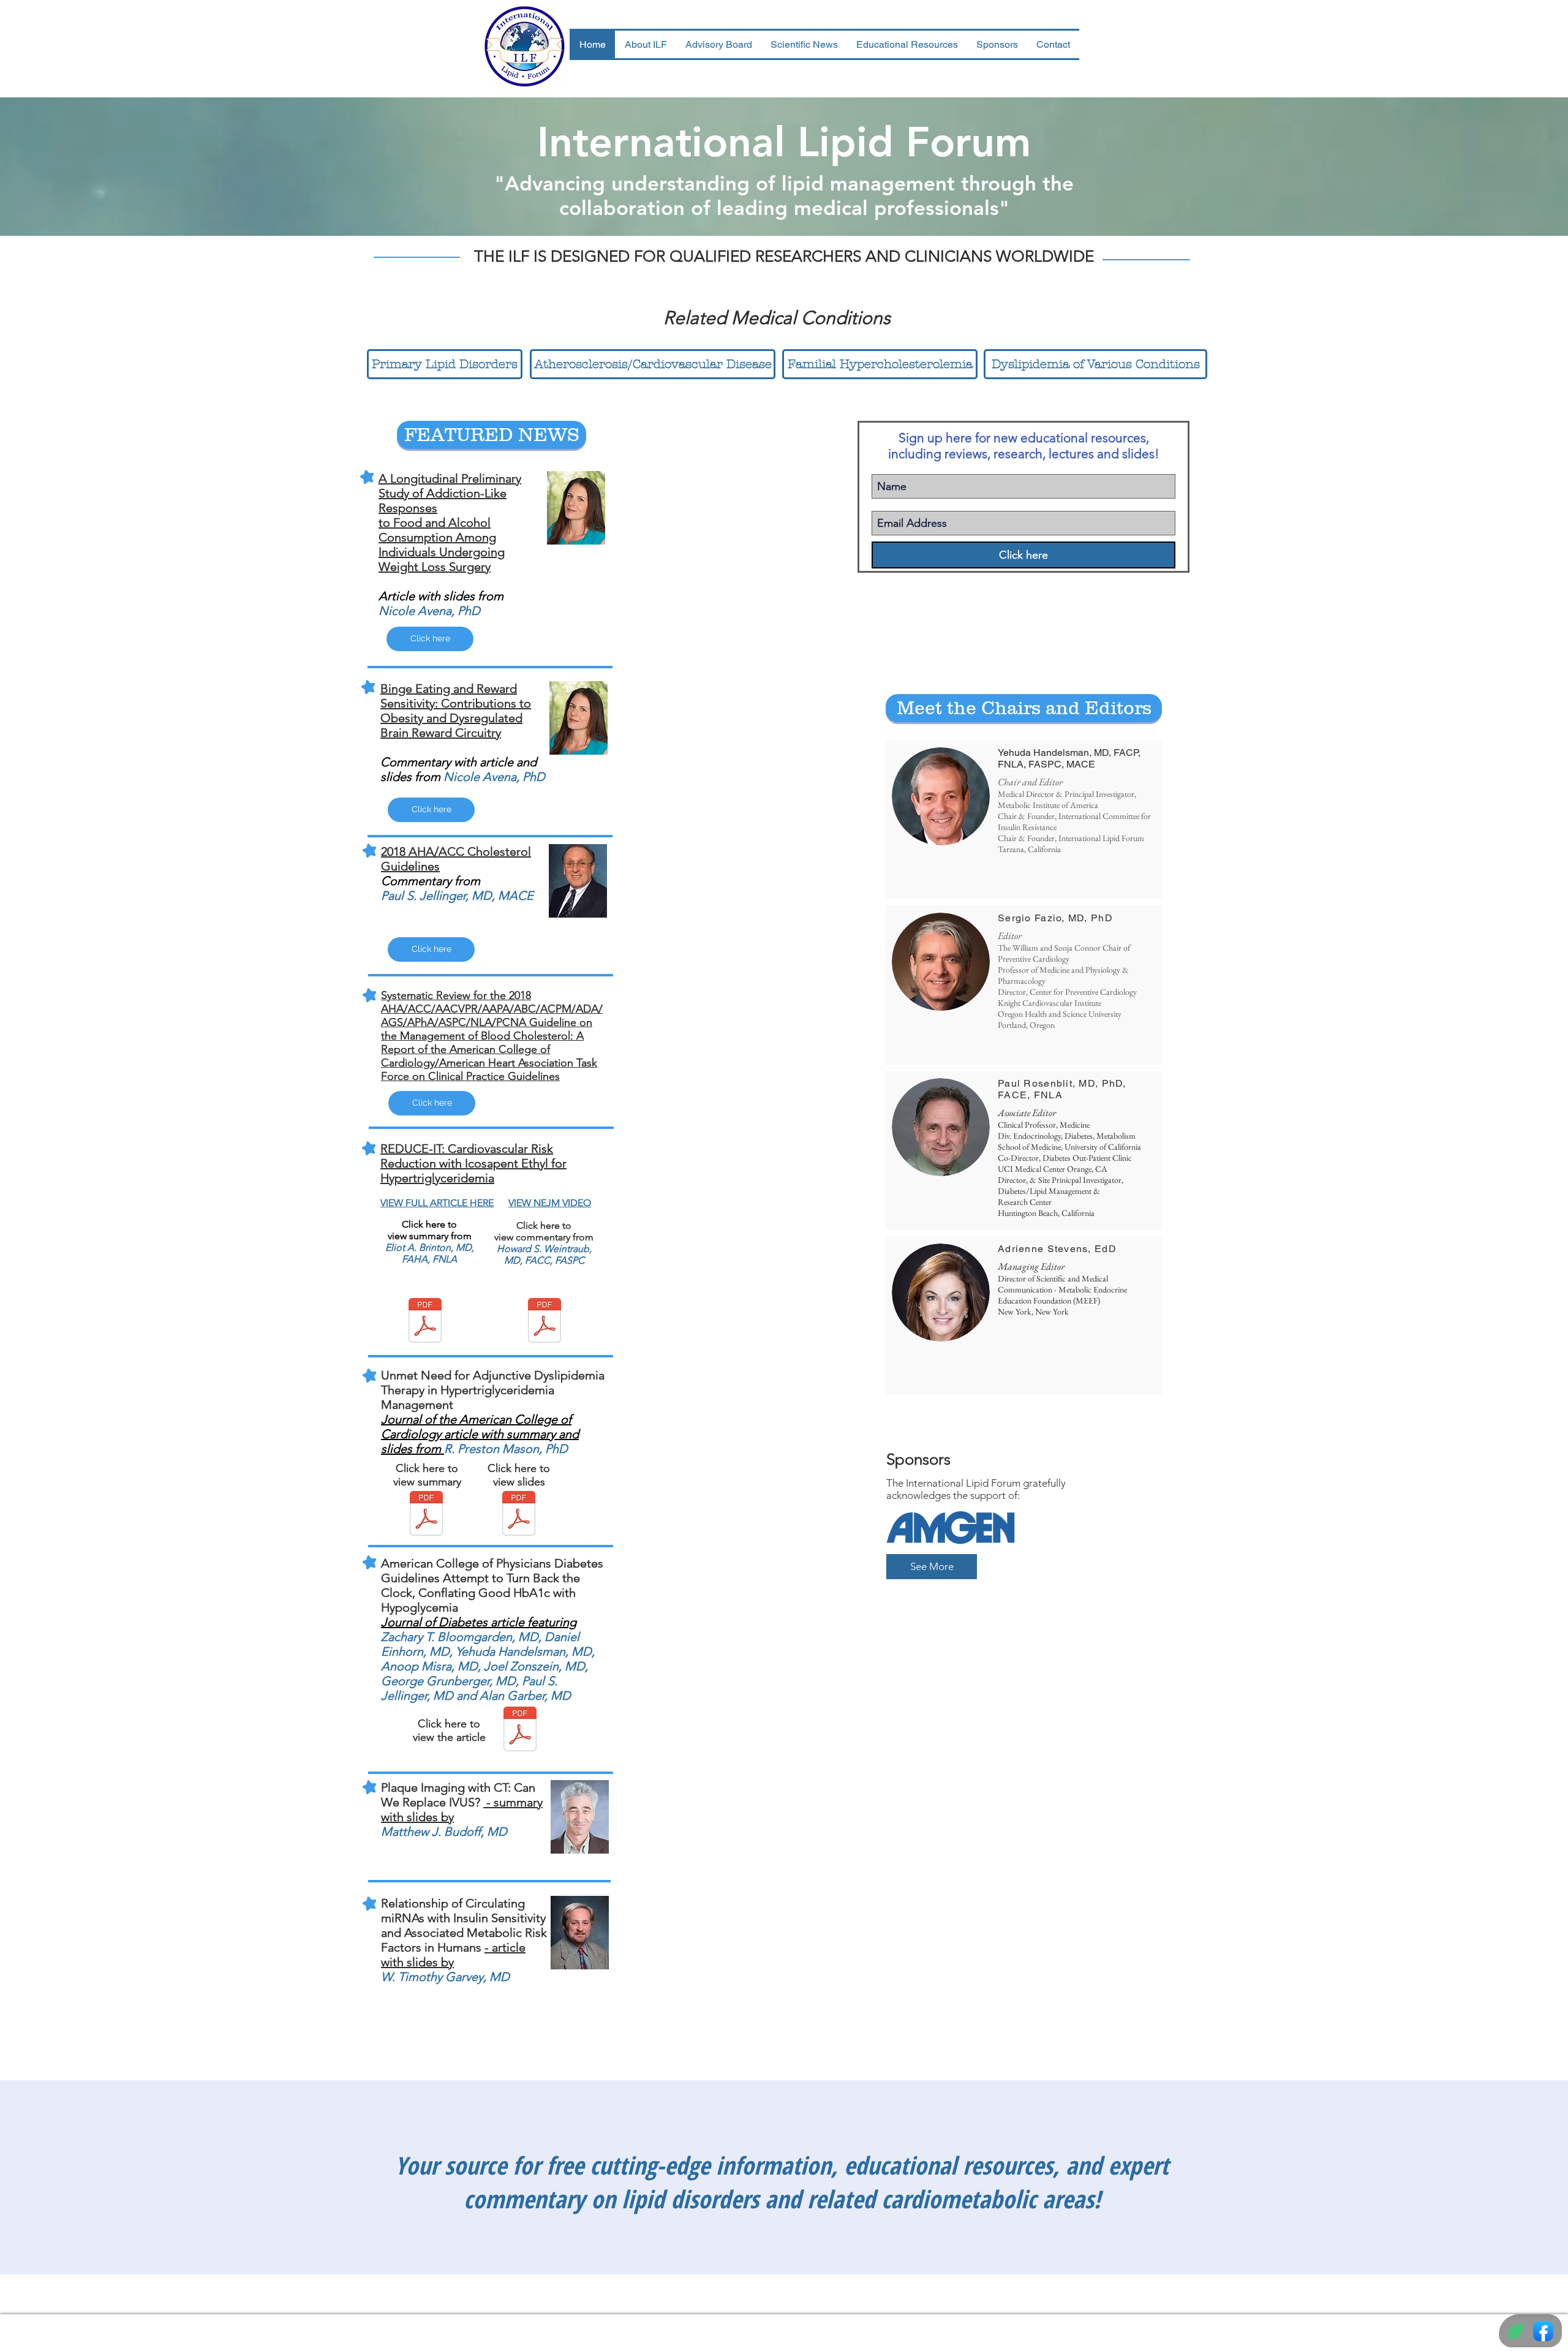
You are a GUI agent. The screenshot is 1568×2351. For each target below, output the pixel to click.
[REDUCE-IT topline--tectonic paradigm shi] (425, 1322)
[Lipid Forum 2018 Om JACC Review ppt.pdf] (519, 1515)
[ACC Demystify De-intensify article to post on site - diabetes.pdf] (520, 1730)
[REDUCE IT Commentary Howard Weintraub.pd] (545, 1322)
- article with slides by (453, 1955)
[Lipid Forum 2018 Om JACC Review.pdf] (426, 1515)
